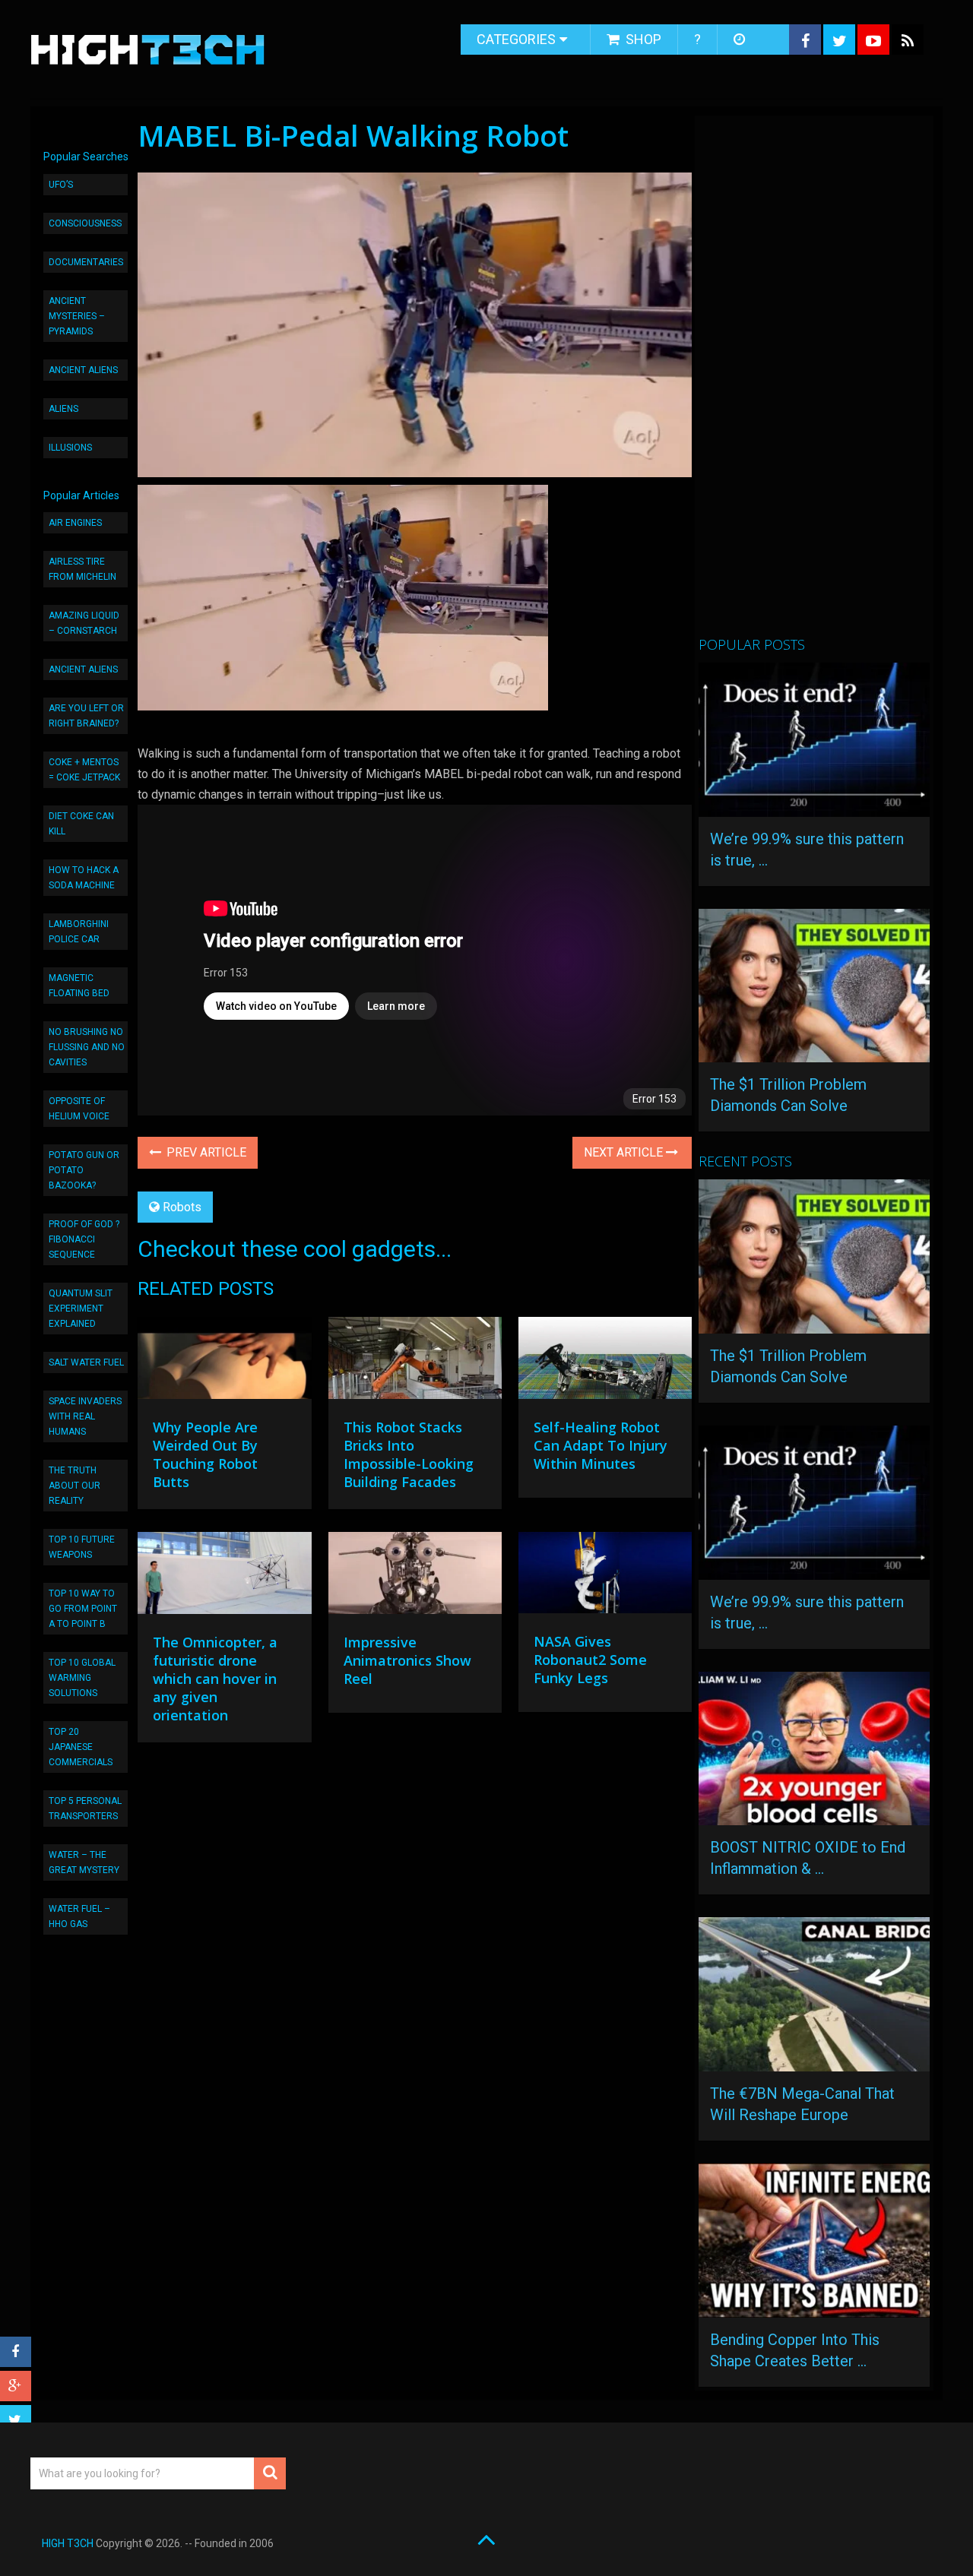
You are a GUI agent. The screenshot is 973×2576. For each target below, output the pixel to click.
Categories (516, 39)
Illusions (70, 448)
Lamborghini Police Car (79, 932)
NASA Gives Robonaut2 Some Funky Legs (590, 1660)
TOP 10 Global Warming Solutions (82, 1678)
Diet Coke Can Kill (81, 824)
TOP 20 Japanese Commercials (81, 1747)
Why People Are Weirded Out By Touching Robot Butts (205, 1454)
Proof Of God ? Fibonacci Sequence (84, 1239)
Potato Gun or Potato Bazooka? (84, 1170)
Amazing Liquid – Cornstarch (84, 623)
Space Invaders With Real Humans (85, 1416)
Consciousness (85, 223)
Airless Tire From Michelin (82, 569)
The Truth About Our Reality (74, 1486)
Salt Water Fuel (86, 1362)
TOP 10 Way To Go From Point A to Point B (83, 1609)
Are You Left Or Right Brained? (86, 716)
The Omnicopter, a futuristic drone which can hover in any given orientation (215, 1679)
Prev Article (205, 1152)
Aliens (63, 409)
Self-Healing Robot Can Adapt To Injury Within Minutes (601, 1445)
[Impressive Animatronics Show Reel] (415, 1577)
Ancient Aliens (83, 370)
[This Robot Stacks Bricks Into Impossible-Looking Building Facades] (415, 1362)
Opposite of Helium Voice (79, 1109)
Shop (642, 39)
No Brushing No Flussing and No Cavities (87, 1047)
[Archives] (741, 40)
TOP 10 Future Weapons (82, 1547)
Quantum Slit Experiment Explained (81, 1309)
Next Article (625, 1152)
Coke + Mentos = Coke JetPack (84, 770)
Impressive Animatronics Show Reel (407, 1660)
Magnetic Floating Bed (79, 986)
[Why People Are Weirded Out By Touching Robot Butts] (224, 1362)
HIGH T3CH (68, 2543)
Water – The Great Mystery (84, 1862)
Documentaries (86, 262)
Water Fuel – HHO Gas (79, 1916)
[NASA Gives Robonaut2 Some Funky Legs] (605, 1576)
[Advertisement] (813, 382)
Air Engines (75, 523)
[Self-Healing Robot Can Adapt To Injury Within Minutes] (605, 1362)
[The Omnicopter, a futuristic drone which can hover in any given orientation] (224, 1577)
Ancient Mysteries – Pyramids (77, 316)
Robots (182, 1207)
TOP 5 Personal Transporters (85, 1809)
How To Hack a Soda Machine (84, 878)
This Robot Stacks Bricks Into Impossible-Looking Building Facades (409, 1454)
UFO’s (61, 185)
